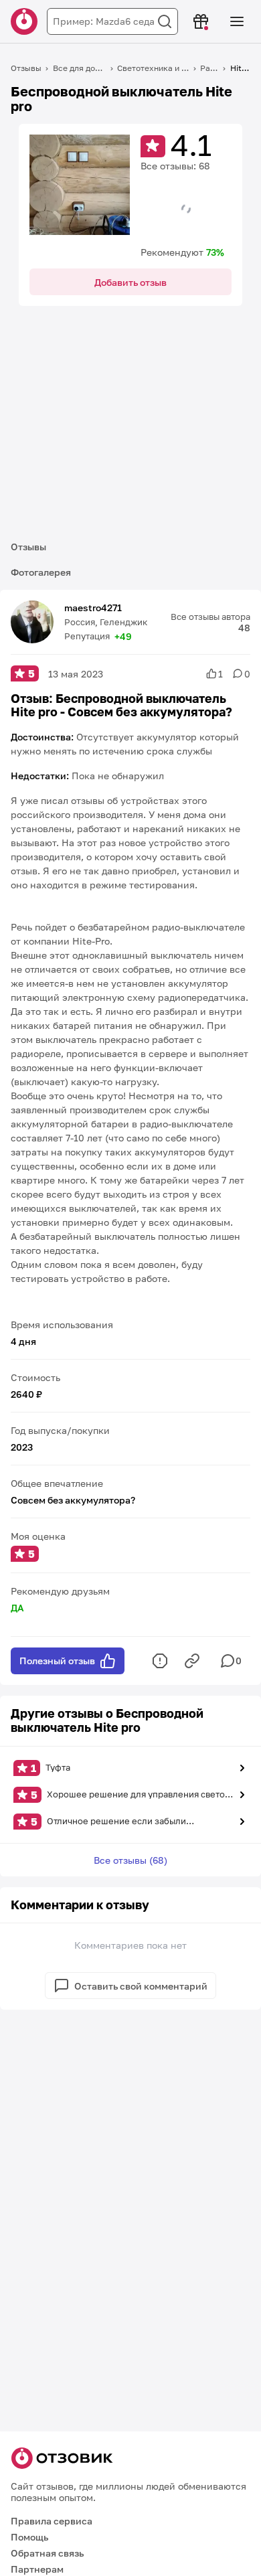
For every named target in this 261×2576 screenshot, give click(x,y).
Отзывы (26, 68)
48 (244, 628)
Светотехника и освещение (153, 68)
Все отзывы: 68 (175, 166)
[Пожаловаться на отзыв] (160, 1661)
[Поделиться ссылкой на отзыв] (192, 1661)
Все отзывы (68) (130, 1860)
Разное (209, 68)
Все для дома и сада (80, 68)
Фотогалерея (41, 572)
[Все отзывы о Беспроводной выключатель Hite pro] (80, 185)
